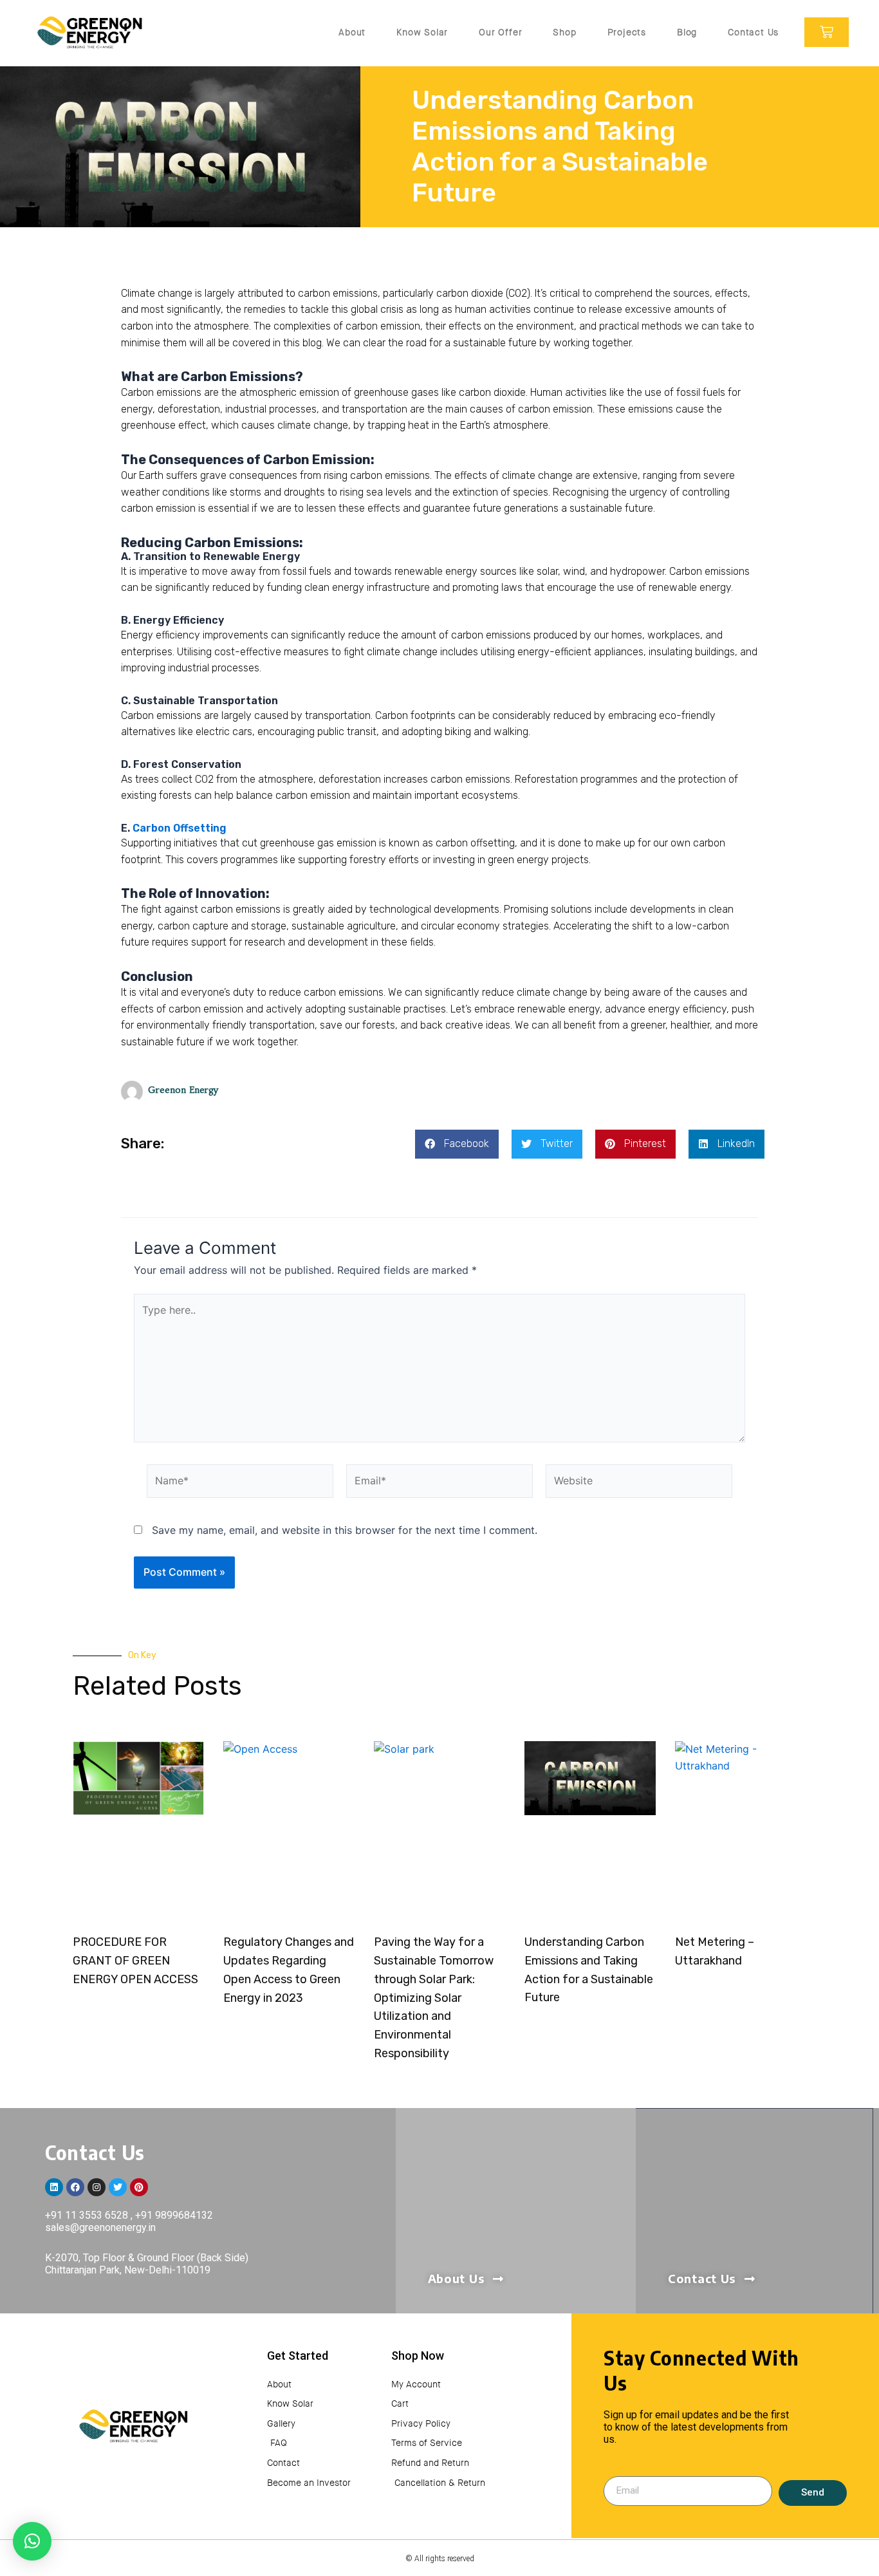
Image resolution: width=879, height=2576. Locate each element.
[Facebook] (75, 2187)
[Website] (639, 1483)
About (352, 32)
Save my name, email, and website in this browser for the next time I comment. (345, 1530)
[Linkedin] (54, 2187)
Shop (564, 32)
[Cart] (827, 32)
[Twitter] (118, 2187)
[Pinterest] (139, 2187)
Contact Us (753, 32)
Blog (687, 32)
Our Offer (500, 32)
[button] (457, 1144)
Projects (627, 32)
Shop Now (418, 2356)
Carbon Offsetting (180, 828)
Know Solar (422, 32)
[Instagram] (97, 2187)
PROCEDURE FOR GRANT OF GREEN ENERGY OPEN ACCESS (135, 1961)
